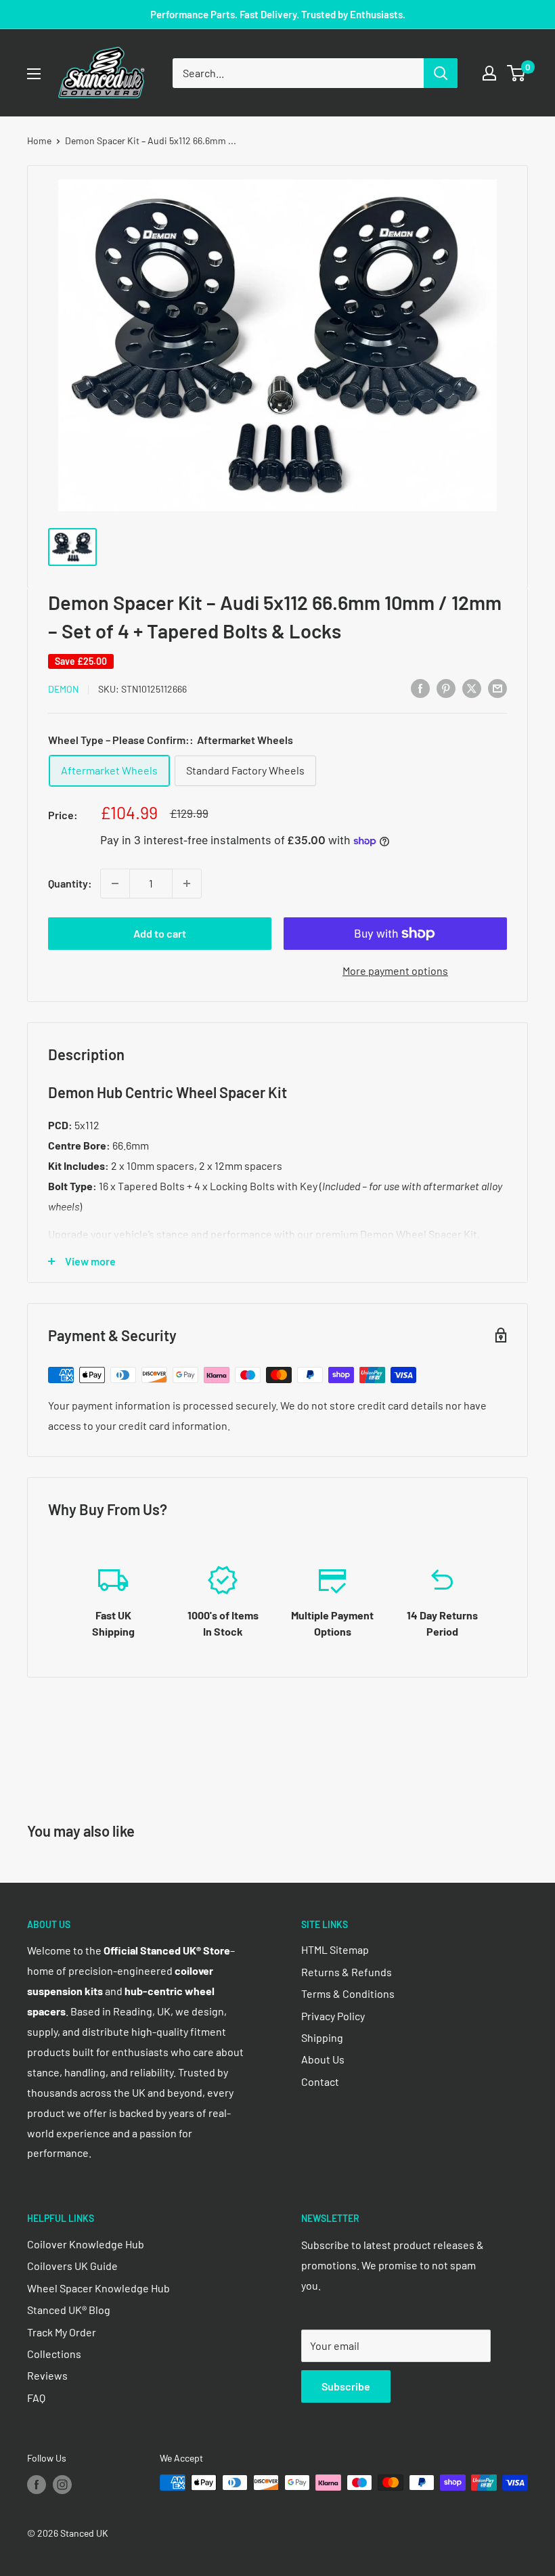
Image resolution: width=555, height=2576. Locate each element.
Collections (54, 2354)
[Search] (441, 73)
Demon (63, 689)
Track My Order (62, 2332)
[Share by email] (497, 687)
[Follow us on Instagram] (62, 2484)
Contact (320, 2081)
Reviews (47, 2375)
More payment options (395, 970)
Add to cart (160, 933)
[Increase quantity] (187, 883)
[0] (517, 73)
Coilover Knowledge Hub (86, 2244)
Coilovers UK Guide (72, 2266)
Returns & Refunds (347, 1972)
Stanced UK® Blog (69, 2310)
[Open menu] (34, 74)
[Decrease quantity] (115, 883)
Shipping (322, 2037)
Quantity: (70, 883)
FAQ (36, 2398)
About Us (323, 2059)
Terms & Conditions (348, 1993)
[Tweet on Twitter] (472, 687)
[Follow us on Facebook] (37, 2484)
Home (39, 140)
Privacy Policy (333, 2016)
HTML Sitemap (335, 1949)
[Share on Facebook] (420, 687)
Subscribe (346, 2386)
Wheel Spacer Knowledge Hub (98, 2288)
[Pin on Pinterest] (446, 687)
